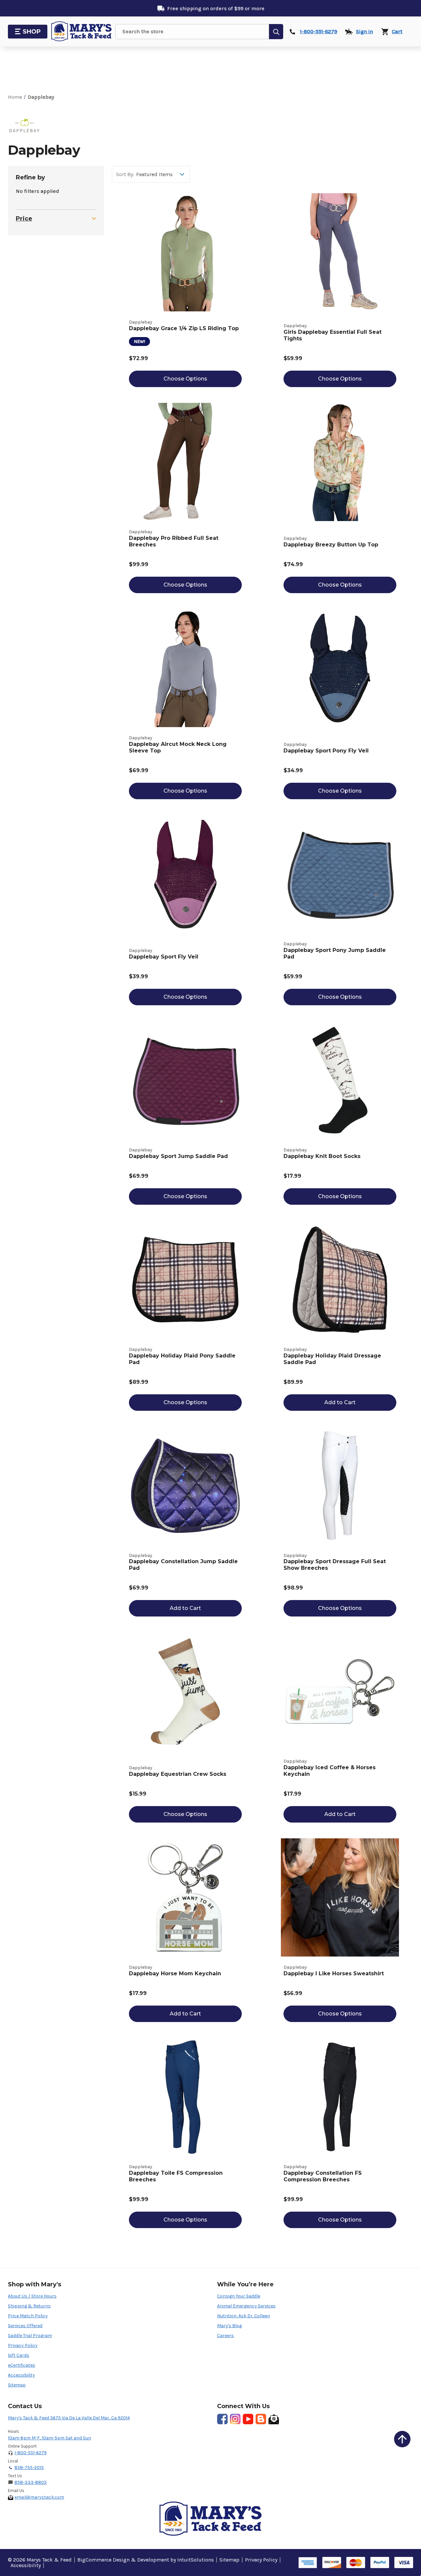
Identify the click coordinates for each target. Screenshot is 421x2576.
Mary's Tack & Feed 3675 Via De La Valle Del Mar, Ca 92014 (69, 2418)
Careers (225, 2336)
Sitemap (17, 2385)
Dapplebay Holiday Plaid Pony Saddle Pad (182, 1359)
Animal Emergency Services (246, 2306)
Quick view (185, 245)
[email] (274, 2419)
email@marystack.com (39, 2497)
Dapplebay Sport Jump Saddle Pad (178, 1156)
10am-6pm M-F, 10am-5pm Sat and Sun (50, 2438)
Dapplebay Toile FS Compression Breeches (176, 2176)
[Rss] (261, 2419)
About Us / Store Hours (32, 2296)
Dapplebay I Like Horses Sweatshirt (334, 1973)
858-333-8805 (31, 2482)
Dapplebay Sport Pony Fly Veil (326, 751)
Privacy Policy (23, 2345)
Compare (189, 260)
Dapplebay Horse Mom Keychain (175, 1973)
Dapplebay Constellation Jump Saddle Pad (183, 1565)
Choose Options (185, 379)
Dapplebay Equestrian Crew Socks (178, 1774)
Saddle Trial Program (30, 2336)
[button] (402, 2439)
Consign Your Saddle (239, 2296)
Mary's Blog (229, 2326)
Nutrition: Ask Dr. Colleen (244, 2316)
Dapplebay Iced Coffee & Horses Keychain (330, 1771)
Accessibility (21, 2375)
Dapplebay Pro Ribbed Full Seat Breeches (174, 541)
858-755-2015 (29, 2468)
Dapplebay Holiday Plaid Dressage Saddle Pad (332, 1359)
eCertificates (22, 2365)
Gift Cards (19, 2355)
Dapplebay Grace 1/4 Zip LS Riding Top (184, 328)
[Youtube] (248, 2419)
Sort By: (125, 174)
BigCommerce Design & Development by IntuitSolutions (146, 2560)
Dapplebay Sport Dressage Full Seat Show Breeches (335, 1565)
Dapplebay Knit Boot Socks (322, 1156)
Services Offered (25, 2326)
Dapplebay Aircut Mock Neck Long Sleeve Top (178, 747)
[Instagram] (235, 2419)
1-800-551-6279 (31, 2453)
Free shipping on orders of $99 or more (216, 8)
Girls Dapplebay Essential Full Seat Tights (333, 335)
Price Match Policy (28, 2316)
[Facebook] (222, 2419)
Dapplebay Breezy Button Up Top (331, 545)
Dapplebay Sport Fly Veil (164, 957)
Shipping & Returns (29, 2306)
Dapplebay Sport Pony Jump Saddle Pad (335, 953)
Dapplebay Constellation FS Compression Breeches (323, 2176)
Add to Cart (340, 1402)
